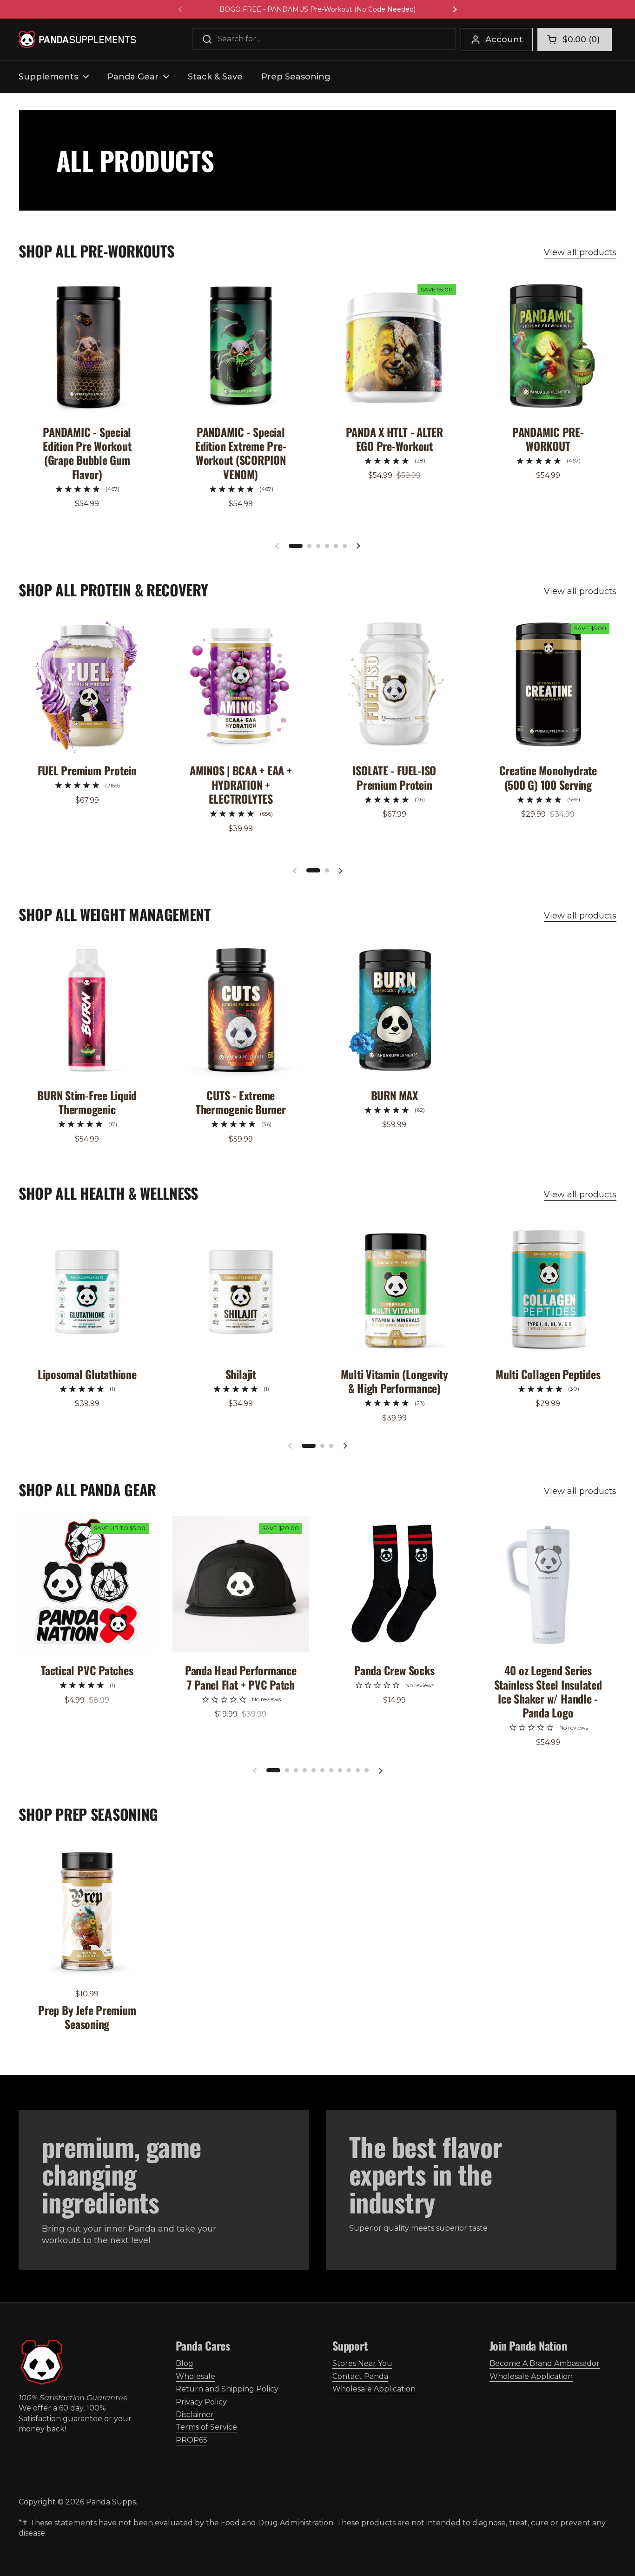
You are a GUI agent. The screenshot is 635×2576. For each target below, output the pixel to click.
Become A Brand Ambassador (545, 2363)
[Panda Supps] (77, 40)
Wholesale (195, 2376)
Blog (185, 2363)
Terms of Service (206, 2427)
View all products (580, 252)
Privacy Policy (201, 2402)
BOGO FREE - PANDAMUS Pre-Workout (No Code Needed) (317, 9)
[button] (575, 40)
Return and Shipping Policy (227, 2389)
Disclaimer (195, 2414)
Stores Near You (362, 2363)
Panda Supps (111, 2502)
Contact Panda (360, 2376)
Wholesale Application (374, 2389)
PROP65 (192, 2440)
